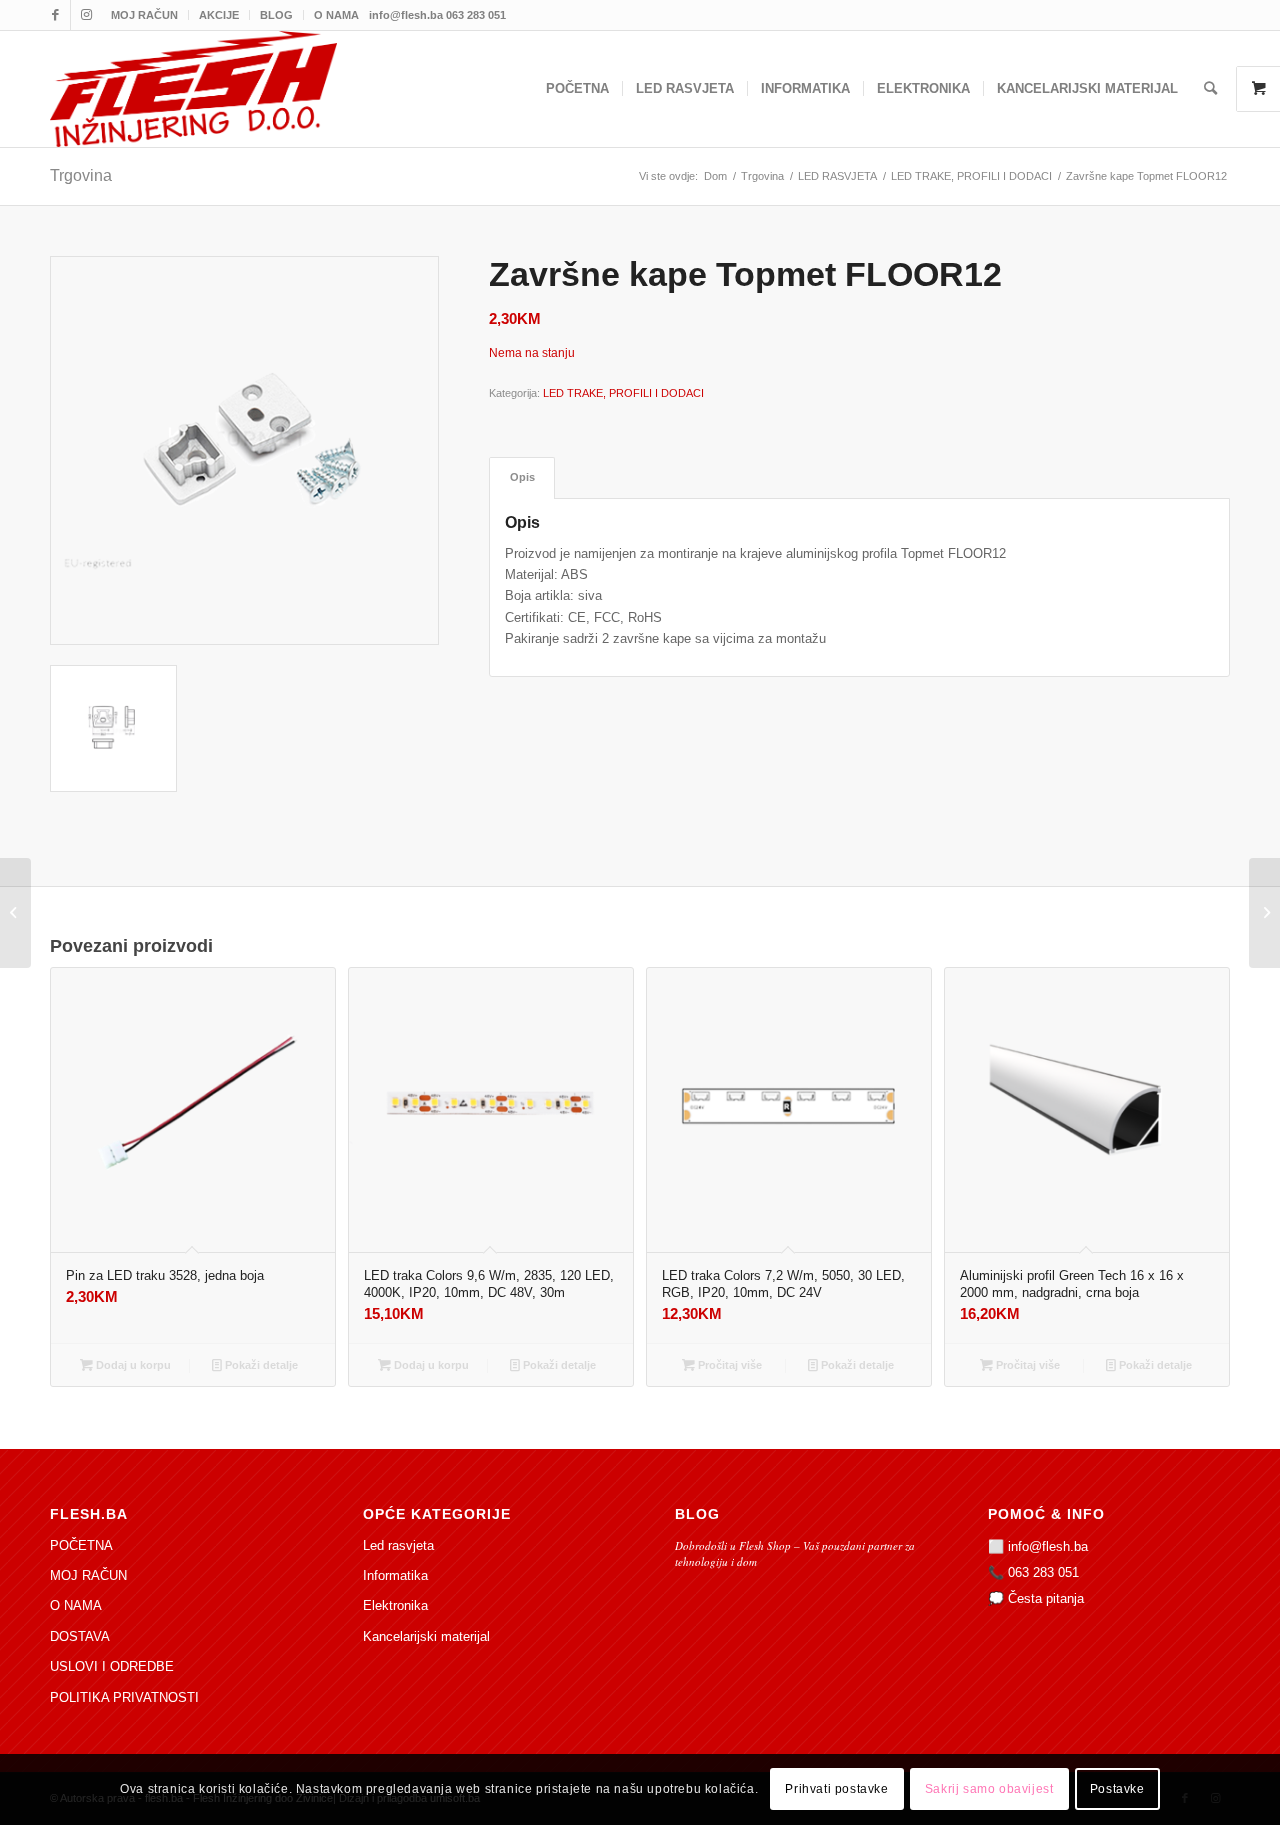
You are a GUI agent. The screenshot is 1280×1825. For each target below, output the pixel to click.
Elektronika (395, 1605)
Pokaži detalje (260, 1365)
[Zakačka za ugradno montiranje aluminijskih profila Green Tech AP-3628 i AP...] (1264, 913)
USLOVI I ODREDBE (112, 1666)
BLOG (276, 15)
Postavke (1117, 1790)
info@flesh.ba (1048, 1546)
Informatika (395, 1575)
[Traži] (1210, 89)
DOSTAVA (80, 1636)
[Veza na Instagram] (86, 15)
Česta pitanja (1046, 1598)
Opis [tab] (522, 477)
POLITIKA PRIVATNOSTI (124, 1697)
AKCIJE (219, 15)
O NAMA (336, 15)
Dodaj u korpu (132, 1365)
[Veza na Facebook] (55, 15)
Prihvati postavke (836, 1790)
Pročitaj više (728, 1365)
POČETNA (81, 1545)
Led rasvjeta (398, 1545)
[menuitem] (145, 15)
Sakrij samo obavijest (989, 1790)
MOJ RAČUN (144, 15)
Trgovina (81, 175)
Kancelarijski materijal (426, 1636)
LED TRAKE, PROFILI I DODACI (623, 393)
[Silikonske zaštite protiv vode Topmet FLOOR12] (15, 913)
